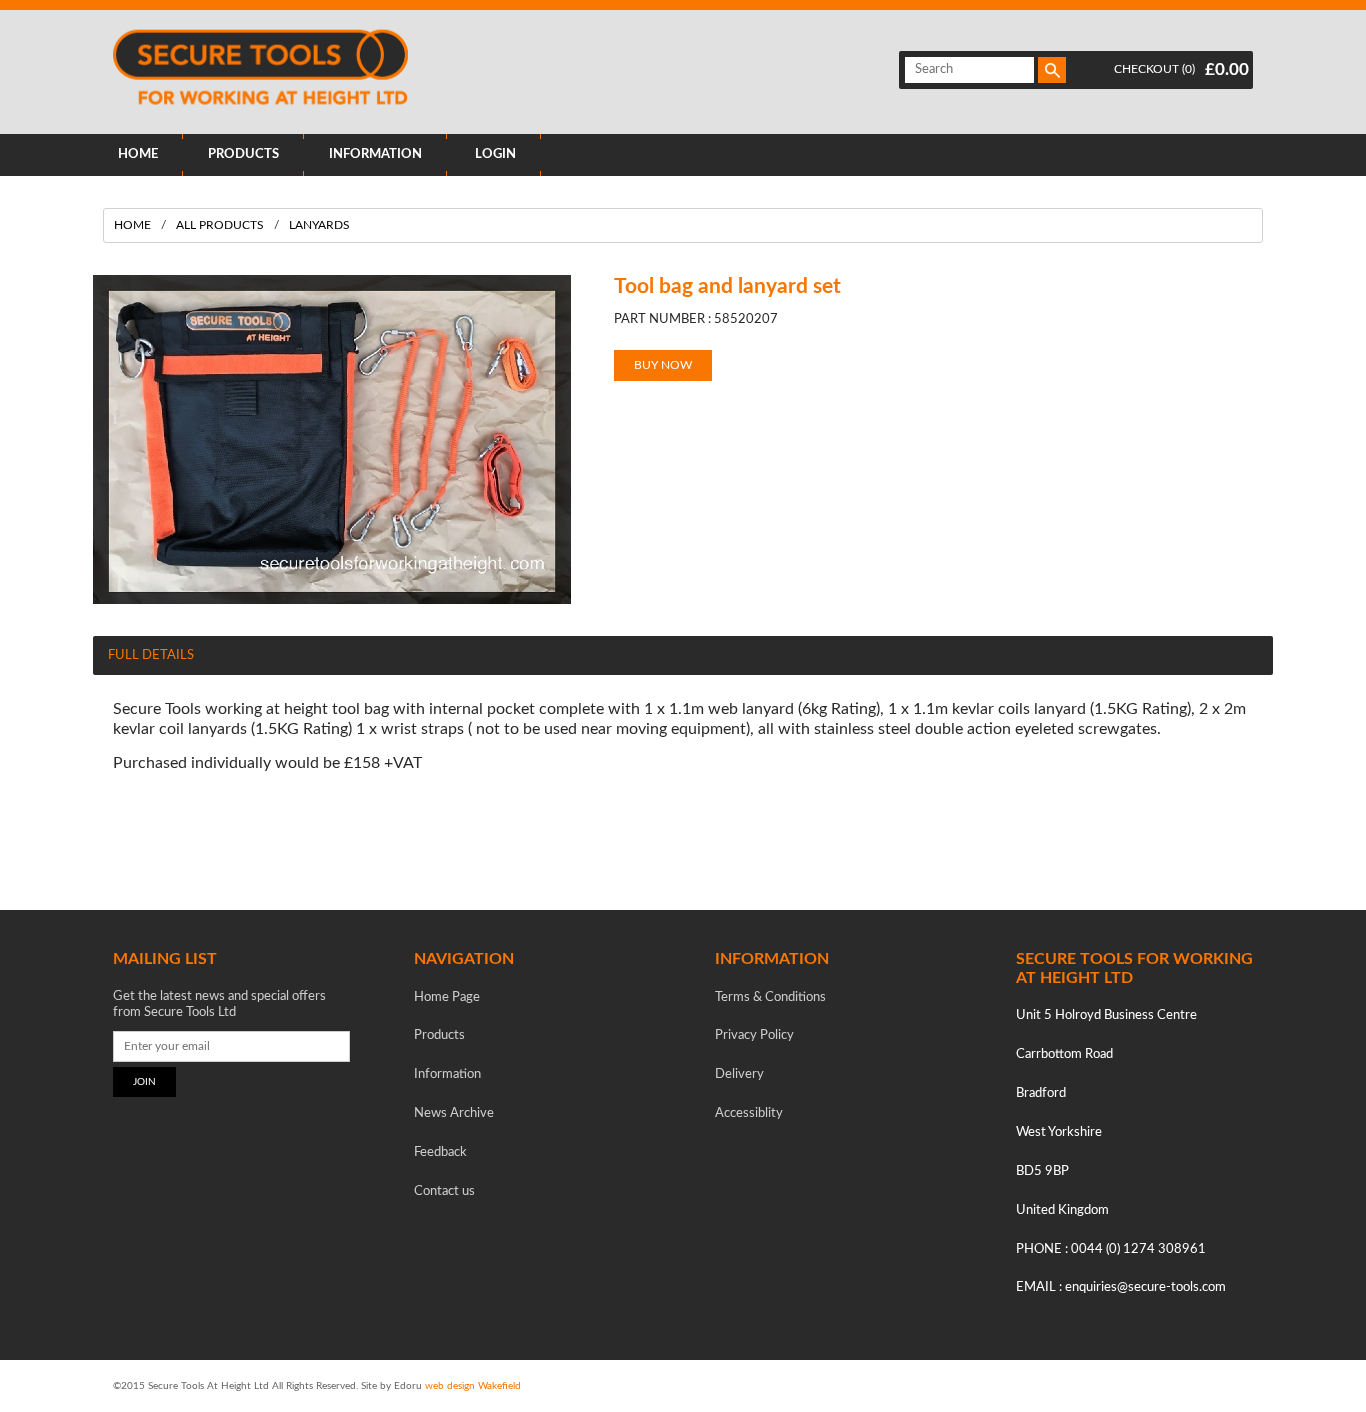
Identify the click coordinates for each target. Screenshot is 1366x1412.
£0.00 (1227, 69)
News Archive (454, 1113)
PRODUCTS (243, 154)
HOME (138, 154)
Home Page (447, 997)
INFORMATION (375, 154)
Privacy (754, 1035)
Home (132, 225)
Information (447, 1074)
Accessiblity (749, 1113)
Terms (770, 997)
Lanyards (319, 225)
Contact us (444, 1191)
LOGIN (495, 154)
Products (439, 1035)
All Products (220, 225)
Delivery (739, 1074)
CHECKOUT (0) (1154, 69)
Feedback (440, 1152)
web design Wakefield (473, 1386)
